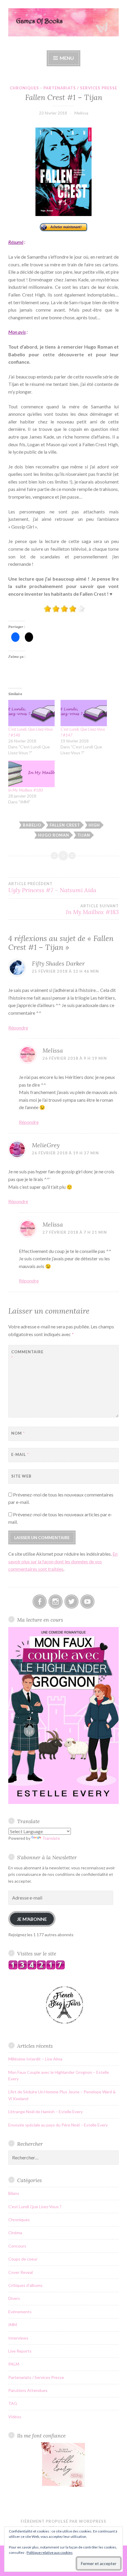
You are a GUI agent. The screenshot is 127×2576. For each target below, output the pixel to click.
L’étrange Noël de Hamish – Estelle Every (45, 2112)
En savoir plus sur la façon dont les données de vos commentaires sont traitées (63, 1561)
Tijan (84, 835)
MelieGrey (46, 1145)
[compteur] (37, 1968)
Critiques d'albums (25, 2285)
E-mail (20, 1454)
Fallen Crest (65, 825)
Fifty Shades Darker (58, 963)
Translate (51, 1838)
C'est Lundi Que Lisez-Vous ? (35, 2207)
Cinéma (15, 2233)
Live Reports (20, 2351)
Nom (18, 1433)
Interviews (18, 2338)
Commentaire (26, 1355)
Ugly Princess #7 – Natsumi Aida (52, 887)
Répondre (18, 1028)
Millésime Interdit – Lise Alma (35, 2059)
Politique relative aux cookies (50, 2552)
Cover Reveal (21, 2272)
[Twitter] (71, 1602)
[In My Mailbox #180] (31, 774)
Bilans (14, 2193)
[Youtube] (87, 1602)
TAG (13, 2403)
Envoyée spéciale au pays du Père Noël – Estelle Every (58, 2125)
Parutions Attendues (28, 2390)
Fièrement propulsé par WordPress (63, 2521)
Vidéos (15, 2417)
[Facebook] (40, 1602)
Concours (17, 2246)
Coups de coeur (23, 2259)
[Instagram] (56, 1602)
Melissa (81, 113)
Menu (67, 58)
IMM (13, 2325)
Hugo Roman (54, 835)
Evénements (20, 2312)
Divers (14, 2298)
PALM (14, 2364)
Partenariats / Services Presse (80, 88)
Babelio (32, 825)
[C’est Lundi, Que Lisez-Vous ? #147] (84, 713)
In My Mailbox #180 (26, 790)
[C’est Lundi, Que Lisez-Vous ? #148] (31, 713)
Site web (21, 1476)
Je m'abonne (32, 1919)
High (94, 825)
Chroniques (24, 88)
